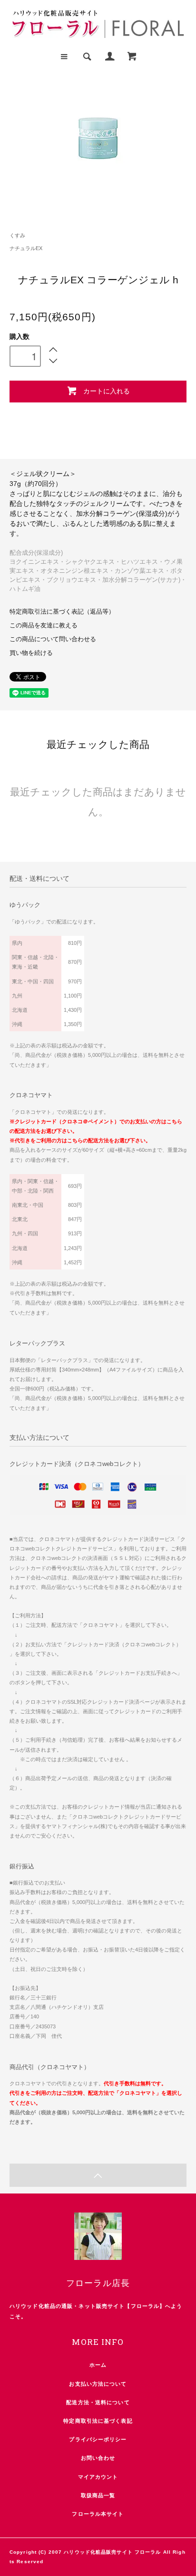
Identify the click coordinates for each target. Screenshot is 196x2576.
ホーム (98, 2365)
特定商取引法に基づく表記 (98, 2421)
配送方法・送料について (98, 2402)
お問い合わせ (98, 2458)
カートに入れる (107, 391)
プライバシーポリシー (98, 2439)
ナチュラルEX (26, 248)
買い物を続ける (31, 653)
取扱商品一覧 (98, 2495)
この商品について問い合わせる (53, 639)
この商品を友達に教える (44, 625)
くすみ (17, 235)
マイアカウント (98, 2477)
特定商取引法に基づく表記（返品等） (62, 612)
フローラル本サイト (98, 2514)
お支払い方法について (98, 2384)
